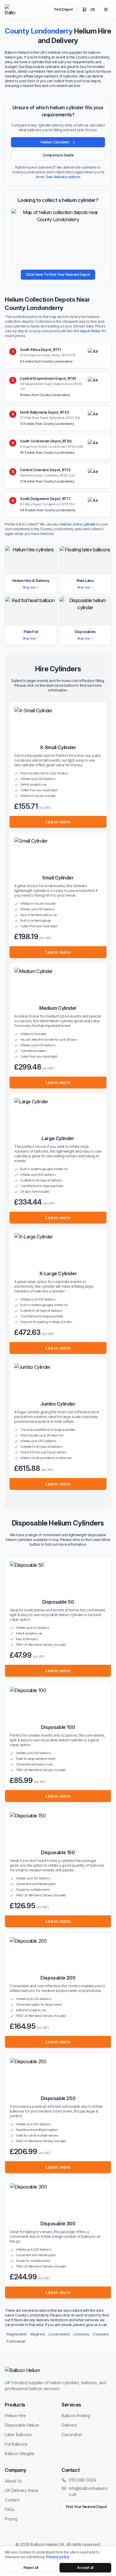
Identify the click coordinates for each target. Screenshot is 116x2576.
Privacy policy (58, 2557)
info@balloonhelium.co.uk (88, 2491)
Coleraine (101, 2334)
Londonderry (59, 2334)
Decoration (72, 2435)
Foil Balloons (16, 2444)
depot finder (90, 331)
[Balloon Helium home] (10, 10)
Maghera (38, 2334)
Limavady (81, 2334)
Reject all (31, 2568)
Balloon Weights (20, 2454)
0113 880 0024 (82, 2480)
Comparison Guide (58, 155)
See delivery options (63, 177)
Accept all (85, 2568)
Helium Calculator (55, 142)
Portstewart (16, 2341)
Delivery (69, 2425)
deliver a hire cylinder (78, 524)
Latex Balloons (18, 2435)
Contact (12, 2500)
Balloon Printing (76, 2416)
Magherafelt (17, 2334)
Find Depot (64, 9)
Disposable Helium (22, 2425)
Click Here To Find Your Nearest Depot (58, 274)
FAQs (10, 2509)
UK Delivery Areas (22, 2490)
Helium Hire (15, 2416)
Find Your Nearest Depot (87, 2507)
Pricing (11, 2519)
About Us (13, 2481)
